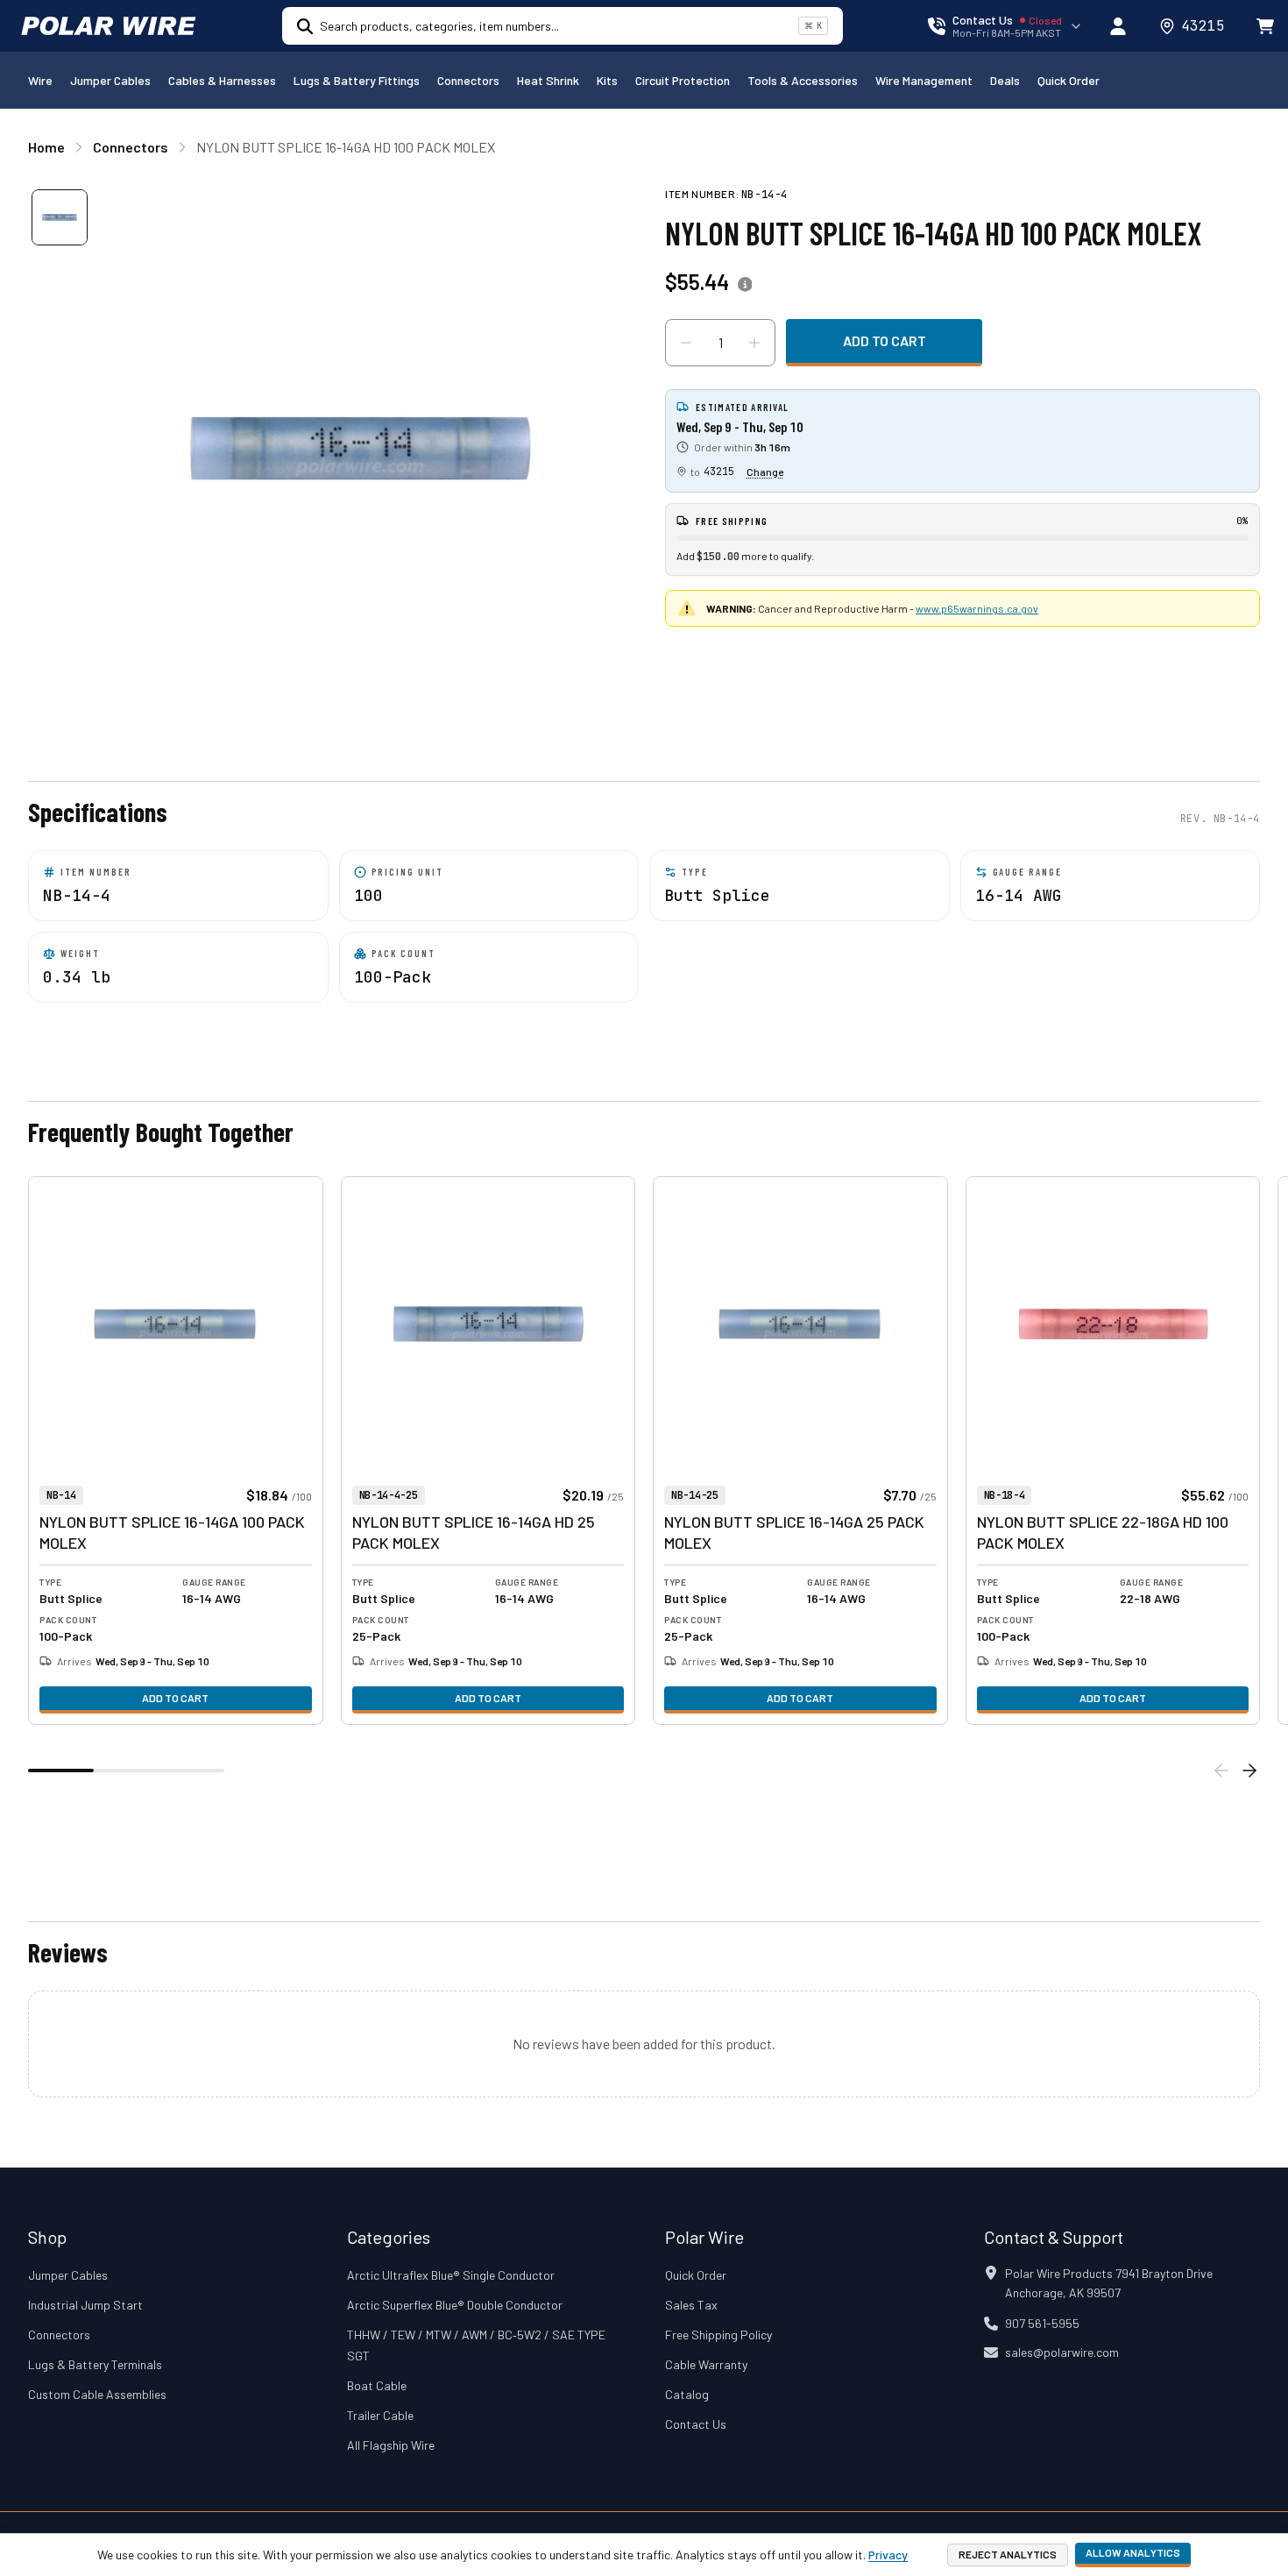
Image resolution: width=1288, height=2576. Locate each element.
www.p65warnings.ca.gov (977, 608)
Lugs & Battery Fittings (357, 80)
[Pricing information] (745, 285)
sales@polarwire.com (1062, 2352)
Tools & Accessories (803, 80)
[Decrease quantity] (686, 343)
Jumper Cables (110, 80)
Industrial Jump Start (85, 2305)
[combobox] (556, 26)
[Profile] (1118, 26)
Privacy (888, 2555)
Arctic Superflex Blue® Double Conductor (455, 2305)
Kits (607, 80)
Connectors (468, 80)
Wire (40, 80)
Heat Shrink (548, 80)
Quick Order (1069, 80)
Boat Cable (377, 2385)
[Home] (109, 26)
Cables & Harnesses (222, 80)
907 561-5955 (1042, 2323)
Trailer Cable (380, 2415)
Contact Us (696, 2424)
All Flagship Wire (391, 2445)
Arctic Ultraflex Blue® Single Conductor (451, 2275)
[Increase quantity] (754, 343)
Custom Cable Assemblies (97, 2394)
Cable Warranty (706, 2364)
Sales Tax (691, 2305)
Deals (1005, 80)
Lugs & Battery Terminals (95, 2364)
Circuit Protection (683, 80)
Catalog (687, 2394)
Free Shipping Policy (718, 2335)
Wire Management (924, 80)
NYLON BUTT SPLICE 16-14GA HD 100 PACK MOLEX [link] (346, 147)
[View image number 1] (60, 217)
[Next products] (1249, 1771)
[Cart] (1265, 26)
